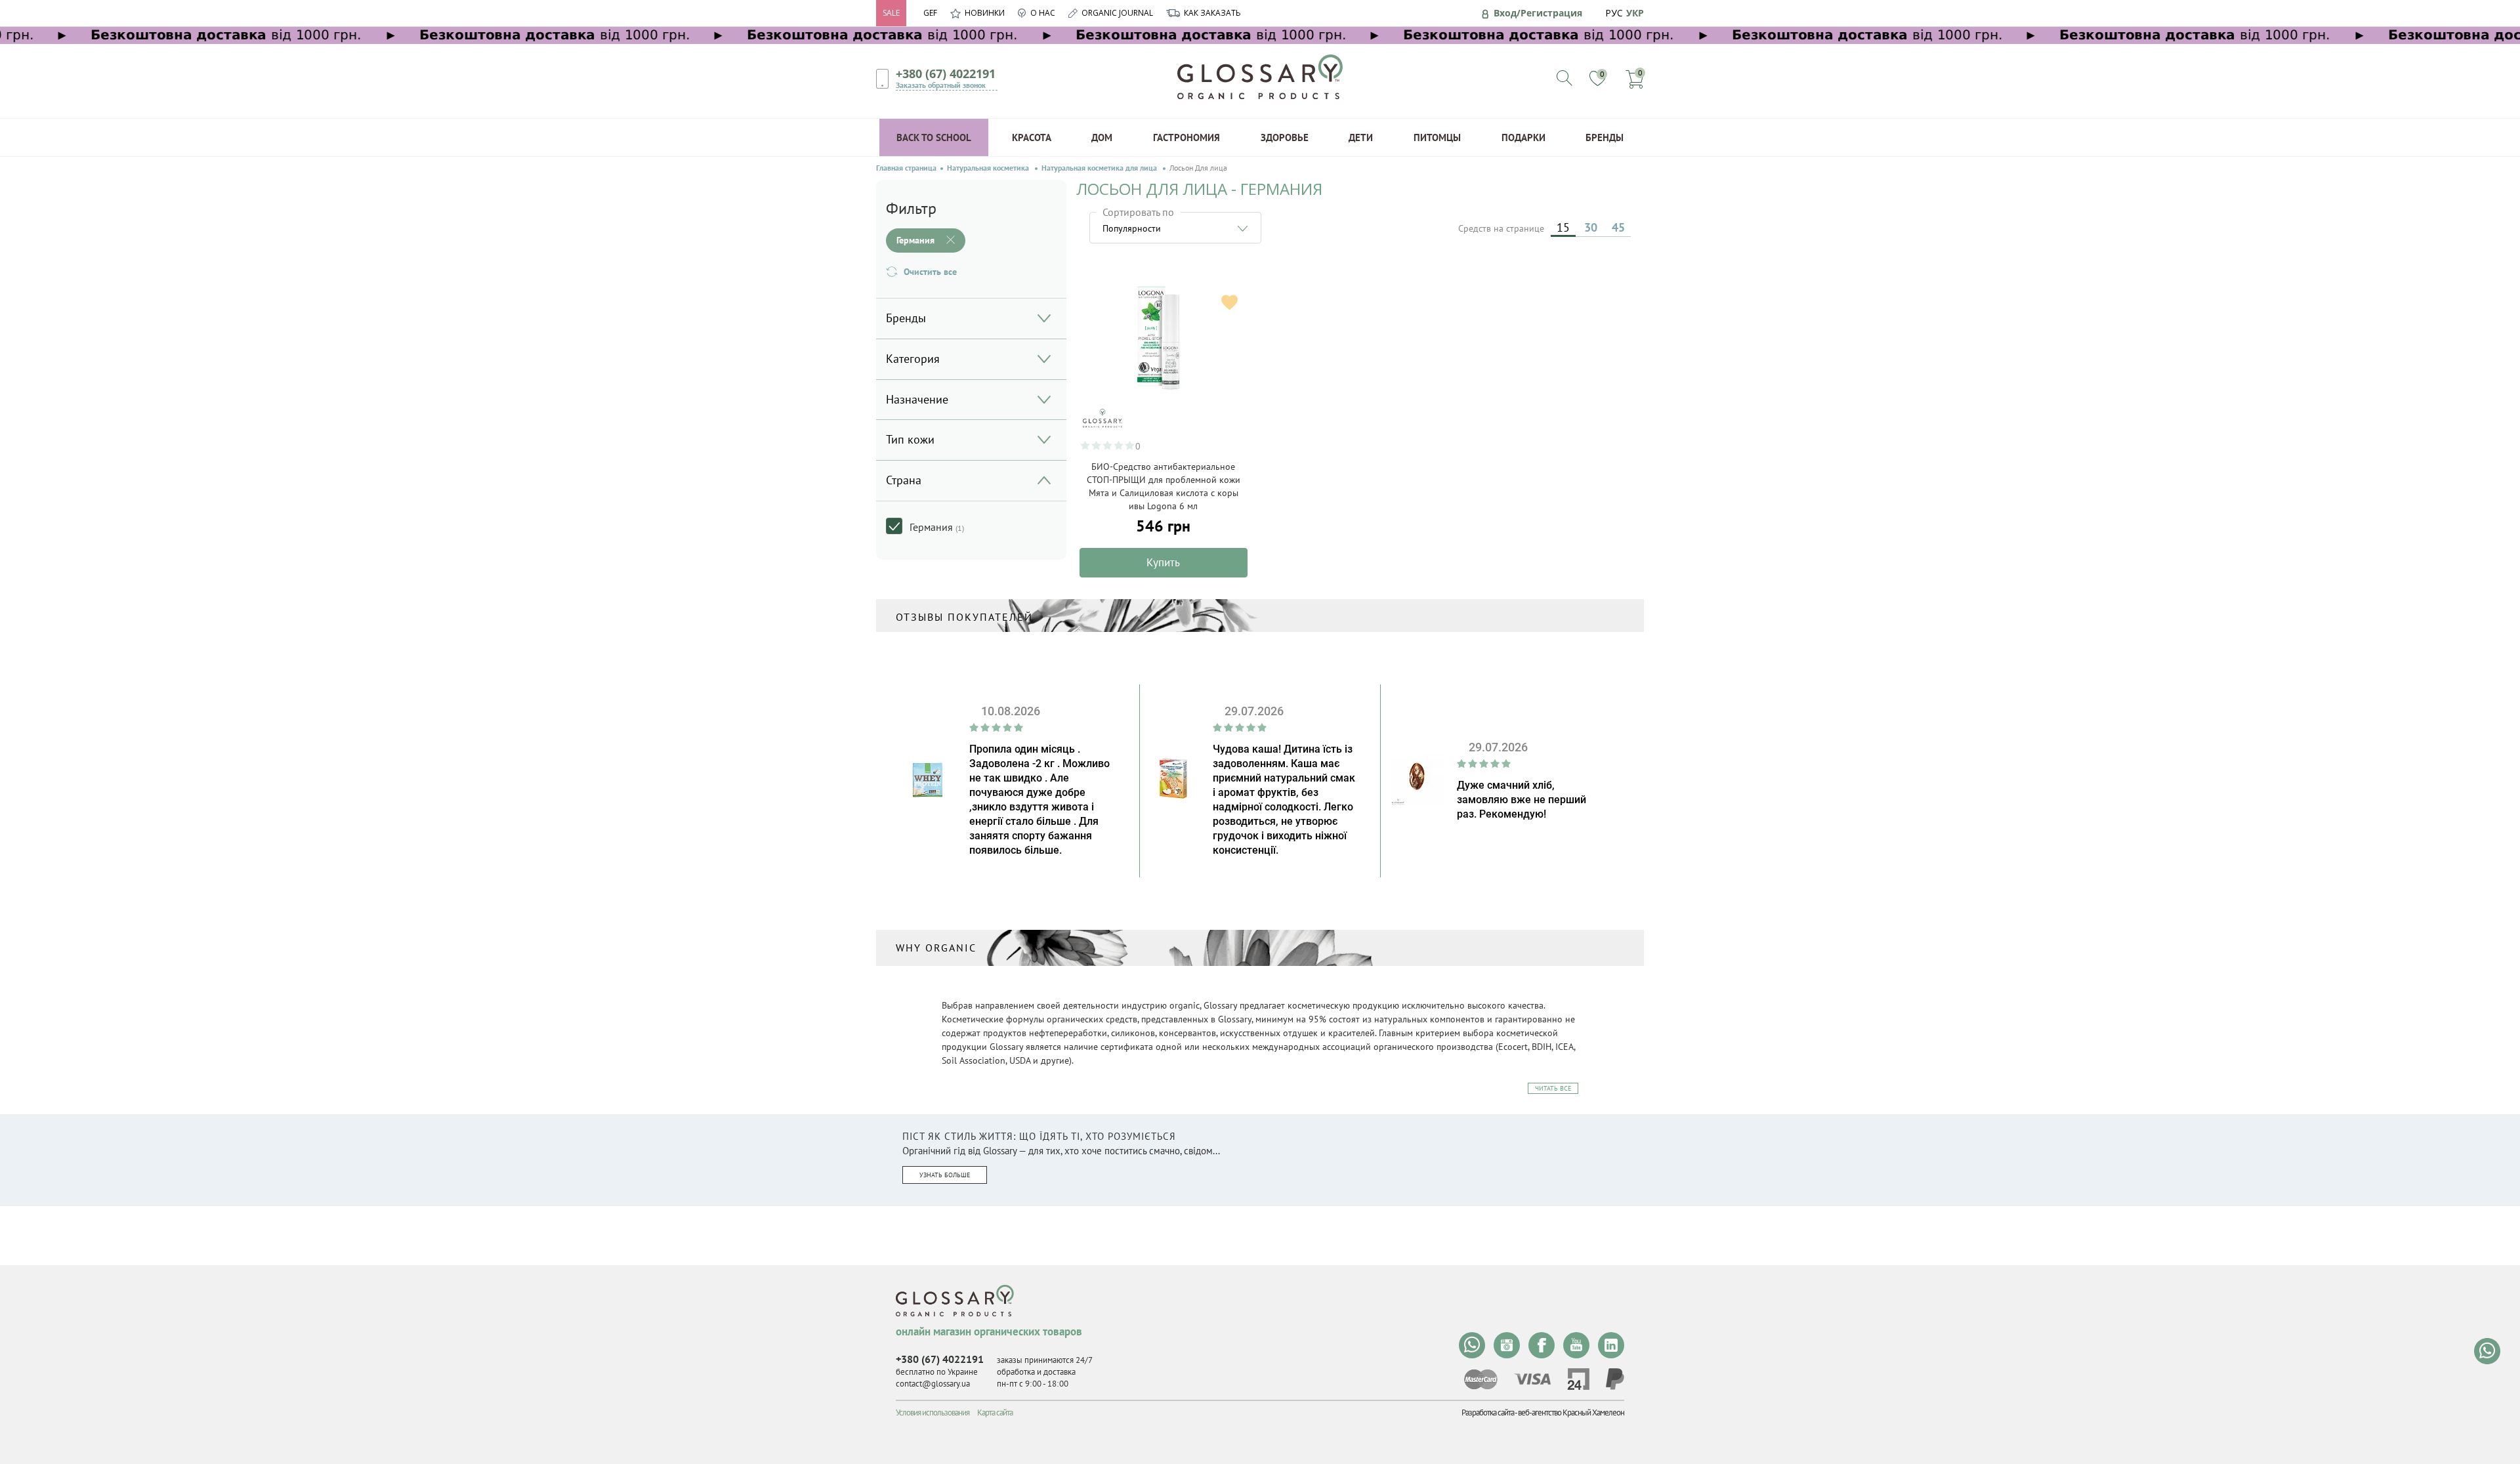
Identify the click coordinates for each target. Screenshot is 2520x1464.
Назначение (917, 399)
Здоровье (1285, 137)
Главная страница (906, 168)
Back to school (934, 137)
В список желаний (1229, 302)
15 (1563, 227)
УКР (1635, 13)
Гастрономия (1186, 137)
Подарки (1523, 137)
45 (1618, 227)
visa (1532, 1379)
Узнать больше (945, 1175)
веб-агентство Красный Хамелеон (1571, 1412)
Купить (1163, 562)
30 (1591, 227)
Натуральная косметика (989, 168)
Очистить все (930, 272)
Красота (1032, 137)
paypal (1615, 1379)
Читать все (1553, 1088)
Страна (904, 480)
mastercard (1481, 1379)
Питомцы (1437, 137)
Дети (1361, 137)
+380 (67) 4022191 (946, 73)
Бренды (1605, 137)
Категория (913, 359)
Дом (1102, 137)
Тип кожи (910, 439)
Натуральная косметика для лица (1100, 168)
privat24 (1578, 1379)
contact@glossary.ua (933, 1384)
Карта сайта (995, 1412)
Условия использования (933, 1412)
